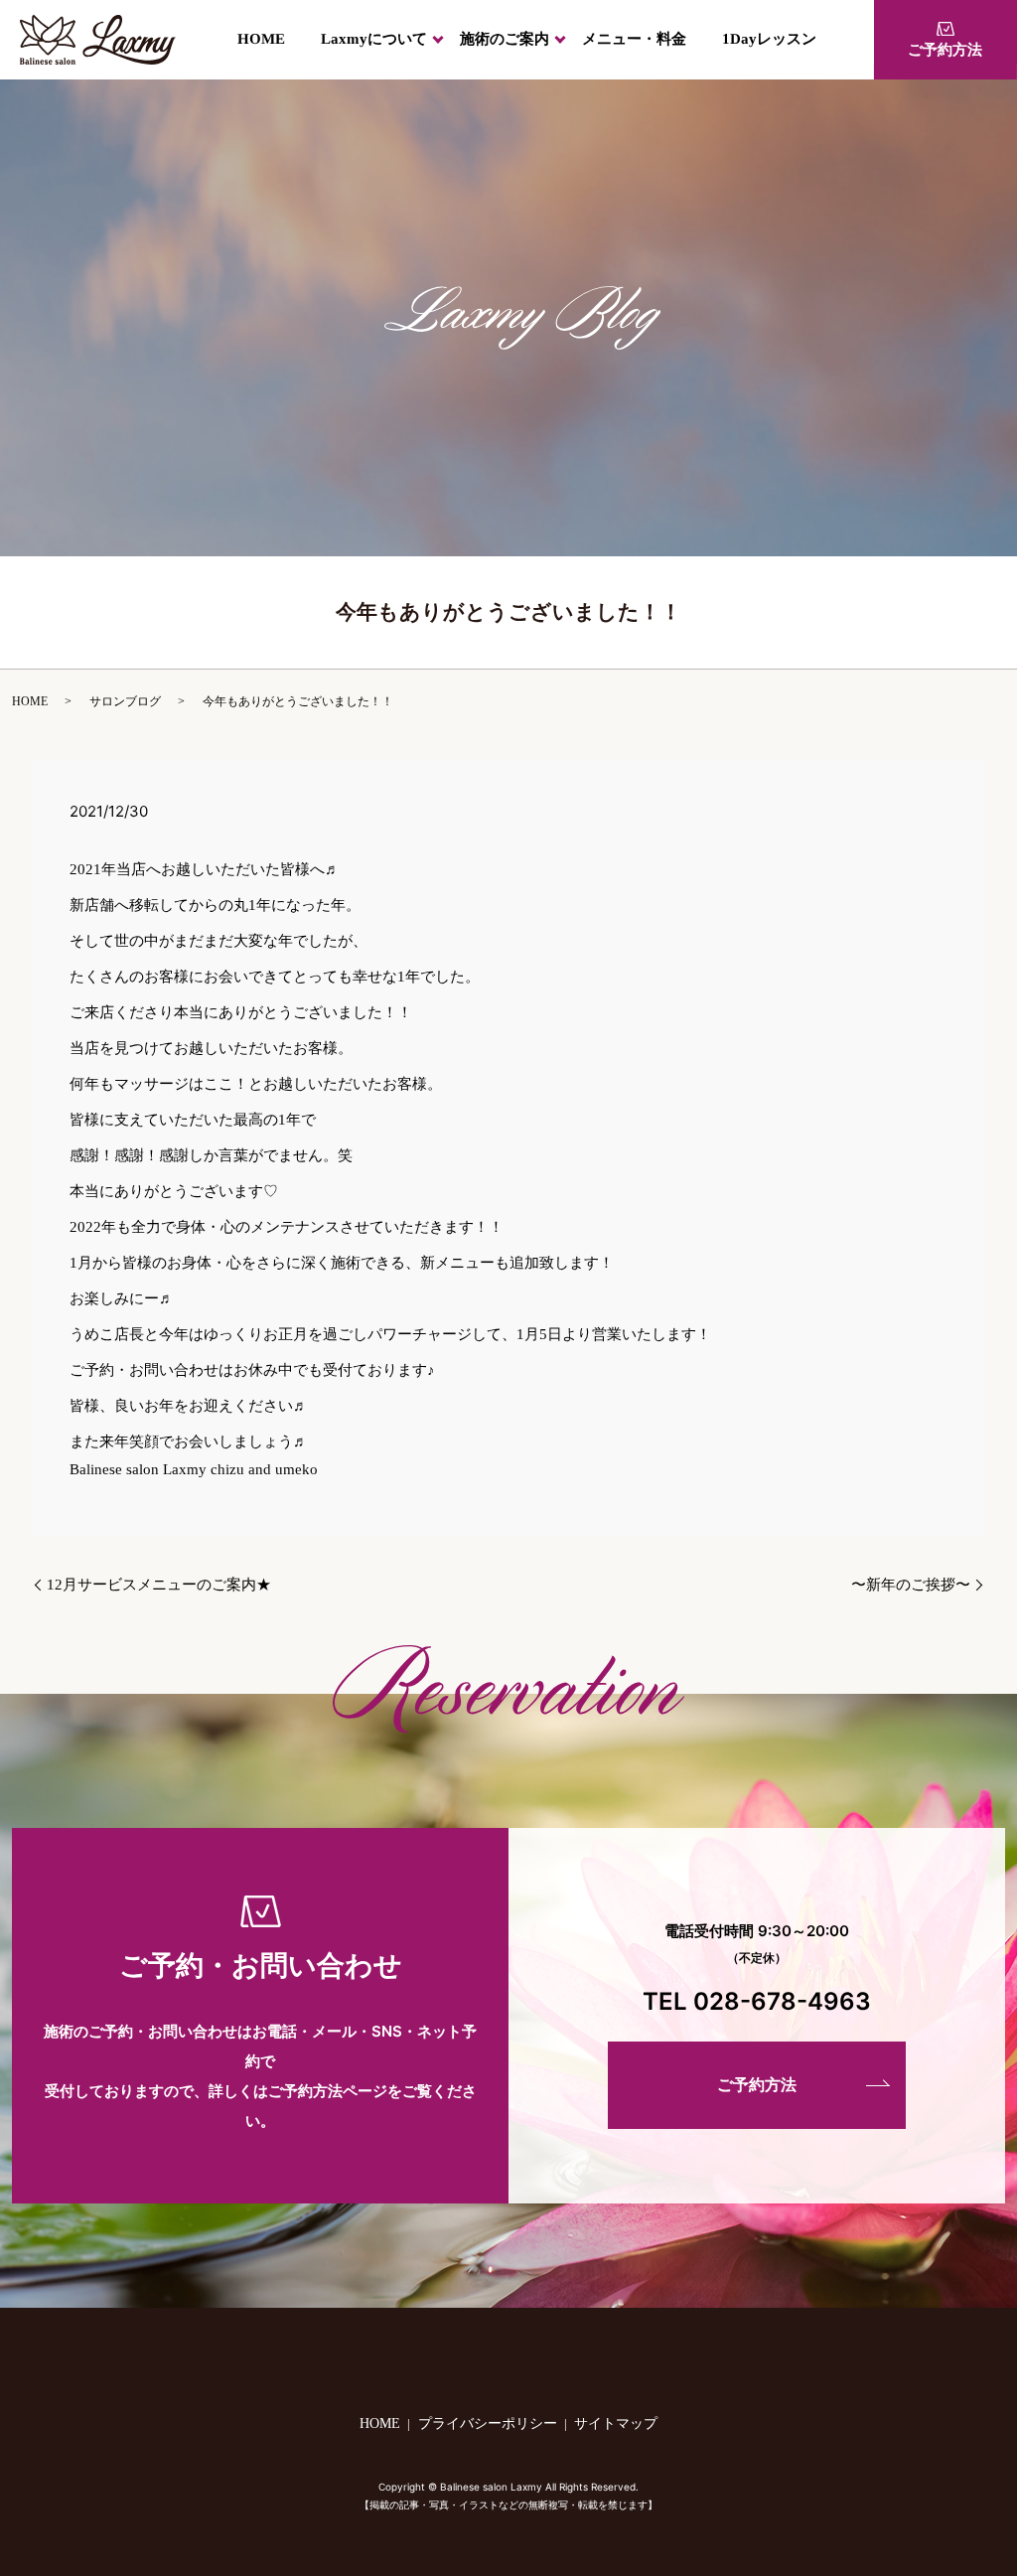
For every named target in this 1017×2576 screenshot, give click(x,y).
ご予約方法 (945, 50)
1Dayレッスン (769, 39)
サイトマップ (616, 2424)
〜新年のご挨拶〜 (911, 1585)
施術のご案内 (505, 39)
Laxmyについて (374, 39)
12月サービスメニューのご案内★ (159, 1585)
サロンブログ (125, 701)
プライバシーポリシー (488, 2424)
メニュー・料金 (634, 39)
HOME (261, 39)
